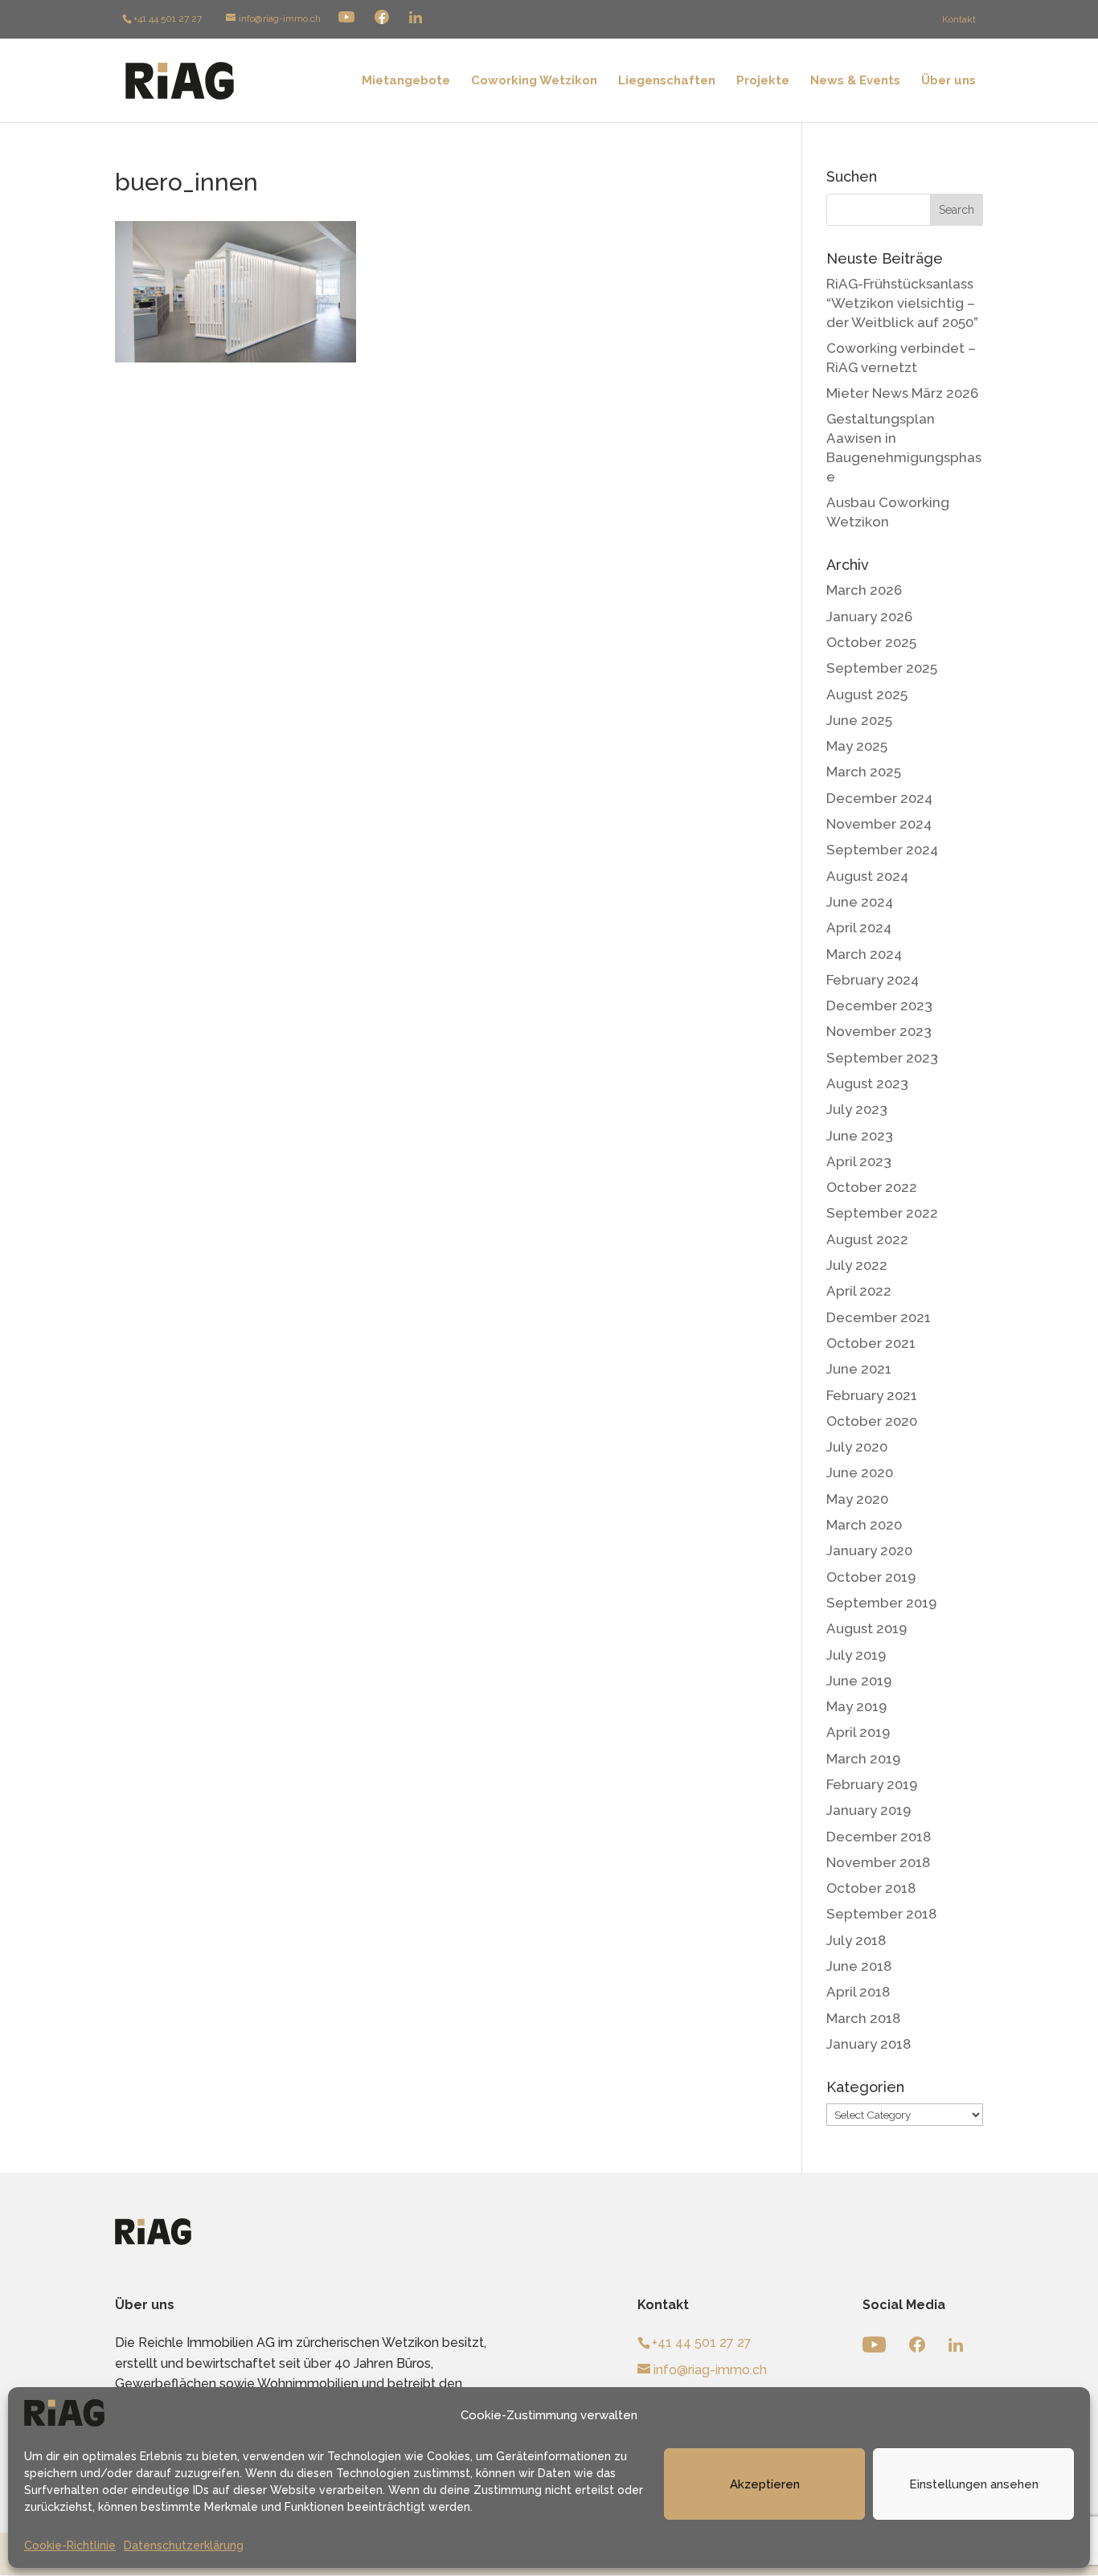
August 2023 (867, 1083)
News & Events (855, 81)
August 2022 (867, 1239)
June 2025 (859, 720)
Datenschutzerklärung (184, 2545)
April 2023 (859, 1161)
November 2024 (879, 824)
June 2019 (859, 1681)
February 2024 (873, 980)
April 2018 (858, 1992)
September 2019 (881, 1603)
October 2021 (871, 1343)
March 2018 (863, 2018)
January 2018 (869, 2044)
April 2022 (859, 1291)
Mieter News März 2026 (902, 393)
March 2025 (864, 772)
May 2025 (857, 746)
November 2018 (878, 1862)
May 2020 (857, 1499)
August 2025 (867, 694)
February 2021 (872, 1395)
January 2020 (869, 1550)
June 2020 (860, 1472)
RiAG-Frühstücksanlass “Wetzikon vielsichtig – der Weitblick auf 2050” (902, 303)
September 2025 (882, 668)
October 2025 (871, 642)
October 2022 (872, 1187)
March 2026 (864, 590)
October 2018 (871, 1888)
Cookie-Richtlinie (70, 2545)
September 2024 (882, 850)
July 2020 (857, 1447)
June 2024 (860, 902)
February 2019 (872, 1784)
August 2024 (867, 876)
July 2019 (856, 1655)
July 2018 (856, 1940)
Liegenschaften (667, 81)
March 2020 (864, 1525)
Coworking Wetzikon (534, 81)
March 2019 (863, 1759)
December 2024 (879, 798)
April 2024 (859, 928)
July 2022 (857, 1265)
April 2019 (858, 1732)
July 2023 (857, 1109)
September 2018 (881, 1914)
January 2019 (869, 1810)
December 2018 (879, 1837)
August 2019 (867, 1628)
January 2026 (869, 616)
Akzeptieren (765, 2484)
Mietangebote (406, 81)
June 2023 (860, 1136)
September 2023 (882, 1058)
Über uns (948, 81)
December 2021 (879, 1317)
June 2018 (859, 1966)
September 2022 (882, 1213)
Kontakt (959, 19)
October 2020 (872, 1421)
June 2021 (859, 1369)
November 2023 (879, 1031)
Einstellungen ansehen (974, 2484)
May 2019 (856, 1706)
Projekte (763, 81)
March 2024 (864, 954)
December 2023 (879, 1005)
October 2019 (871, 1577)
